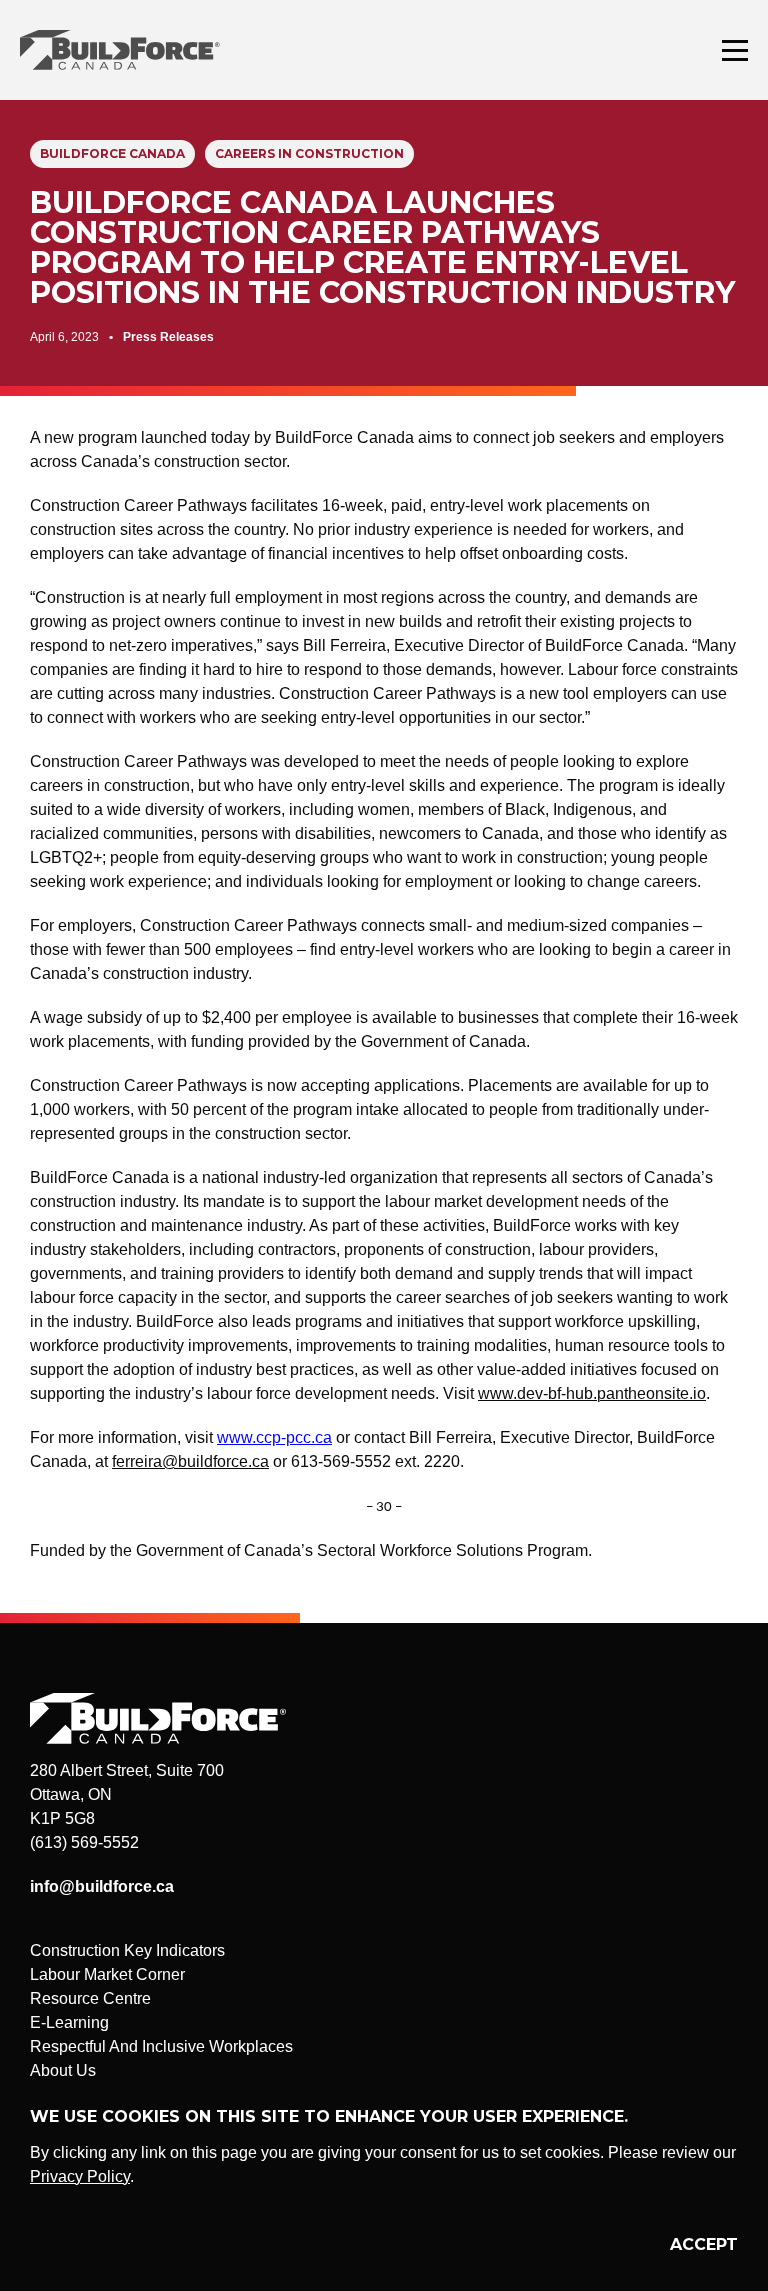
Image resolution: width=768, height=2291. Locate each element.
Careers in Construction (309, 153)
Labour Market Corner (107, 1974)
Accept (704, 2244)
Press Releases (168, 337)
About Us (63, 2070)
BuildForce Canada (137, 50)
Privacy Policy (80, 2176)
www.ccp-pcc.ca (274, 1437)
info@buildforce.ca (102, 1886)
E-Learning (69, 2022)
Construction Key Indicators (127, 1950)
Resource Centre (90, 1998)
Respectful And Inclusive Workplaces (161, 2046)
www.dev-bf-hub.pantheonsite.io (592, 1393)
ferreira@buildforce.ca (190, 1461)
